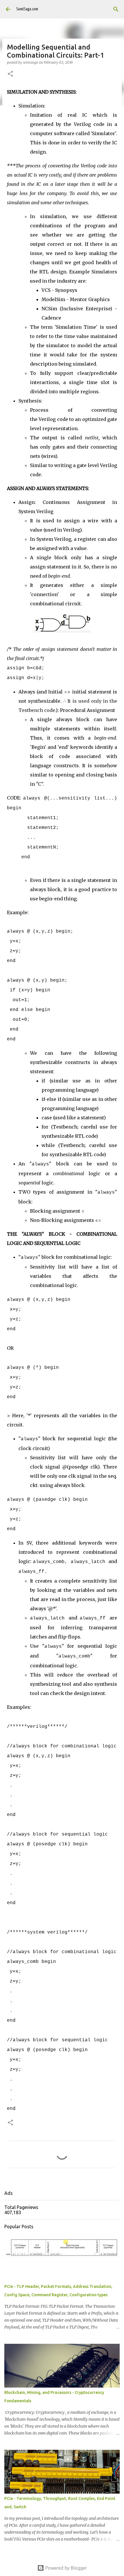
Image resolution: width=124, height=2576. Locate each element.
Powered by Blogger (65, 2568)
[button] (10, 74)
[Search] (116, 9)
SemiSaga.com (27, 9)
